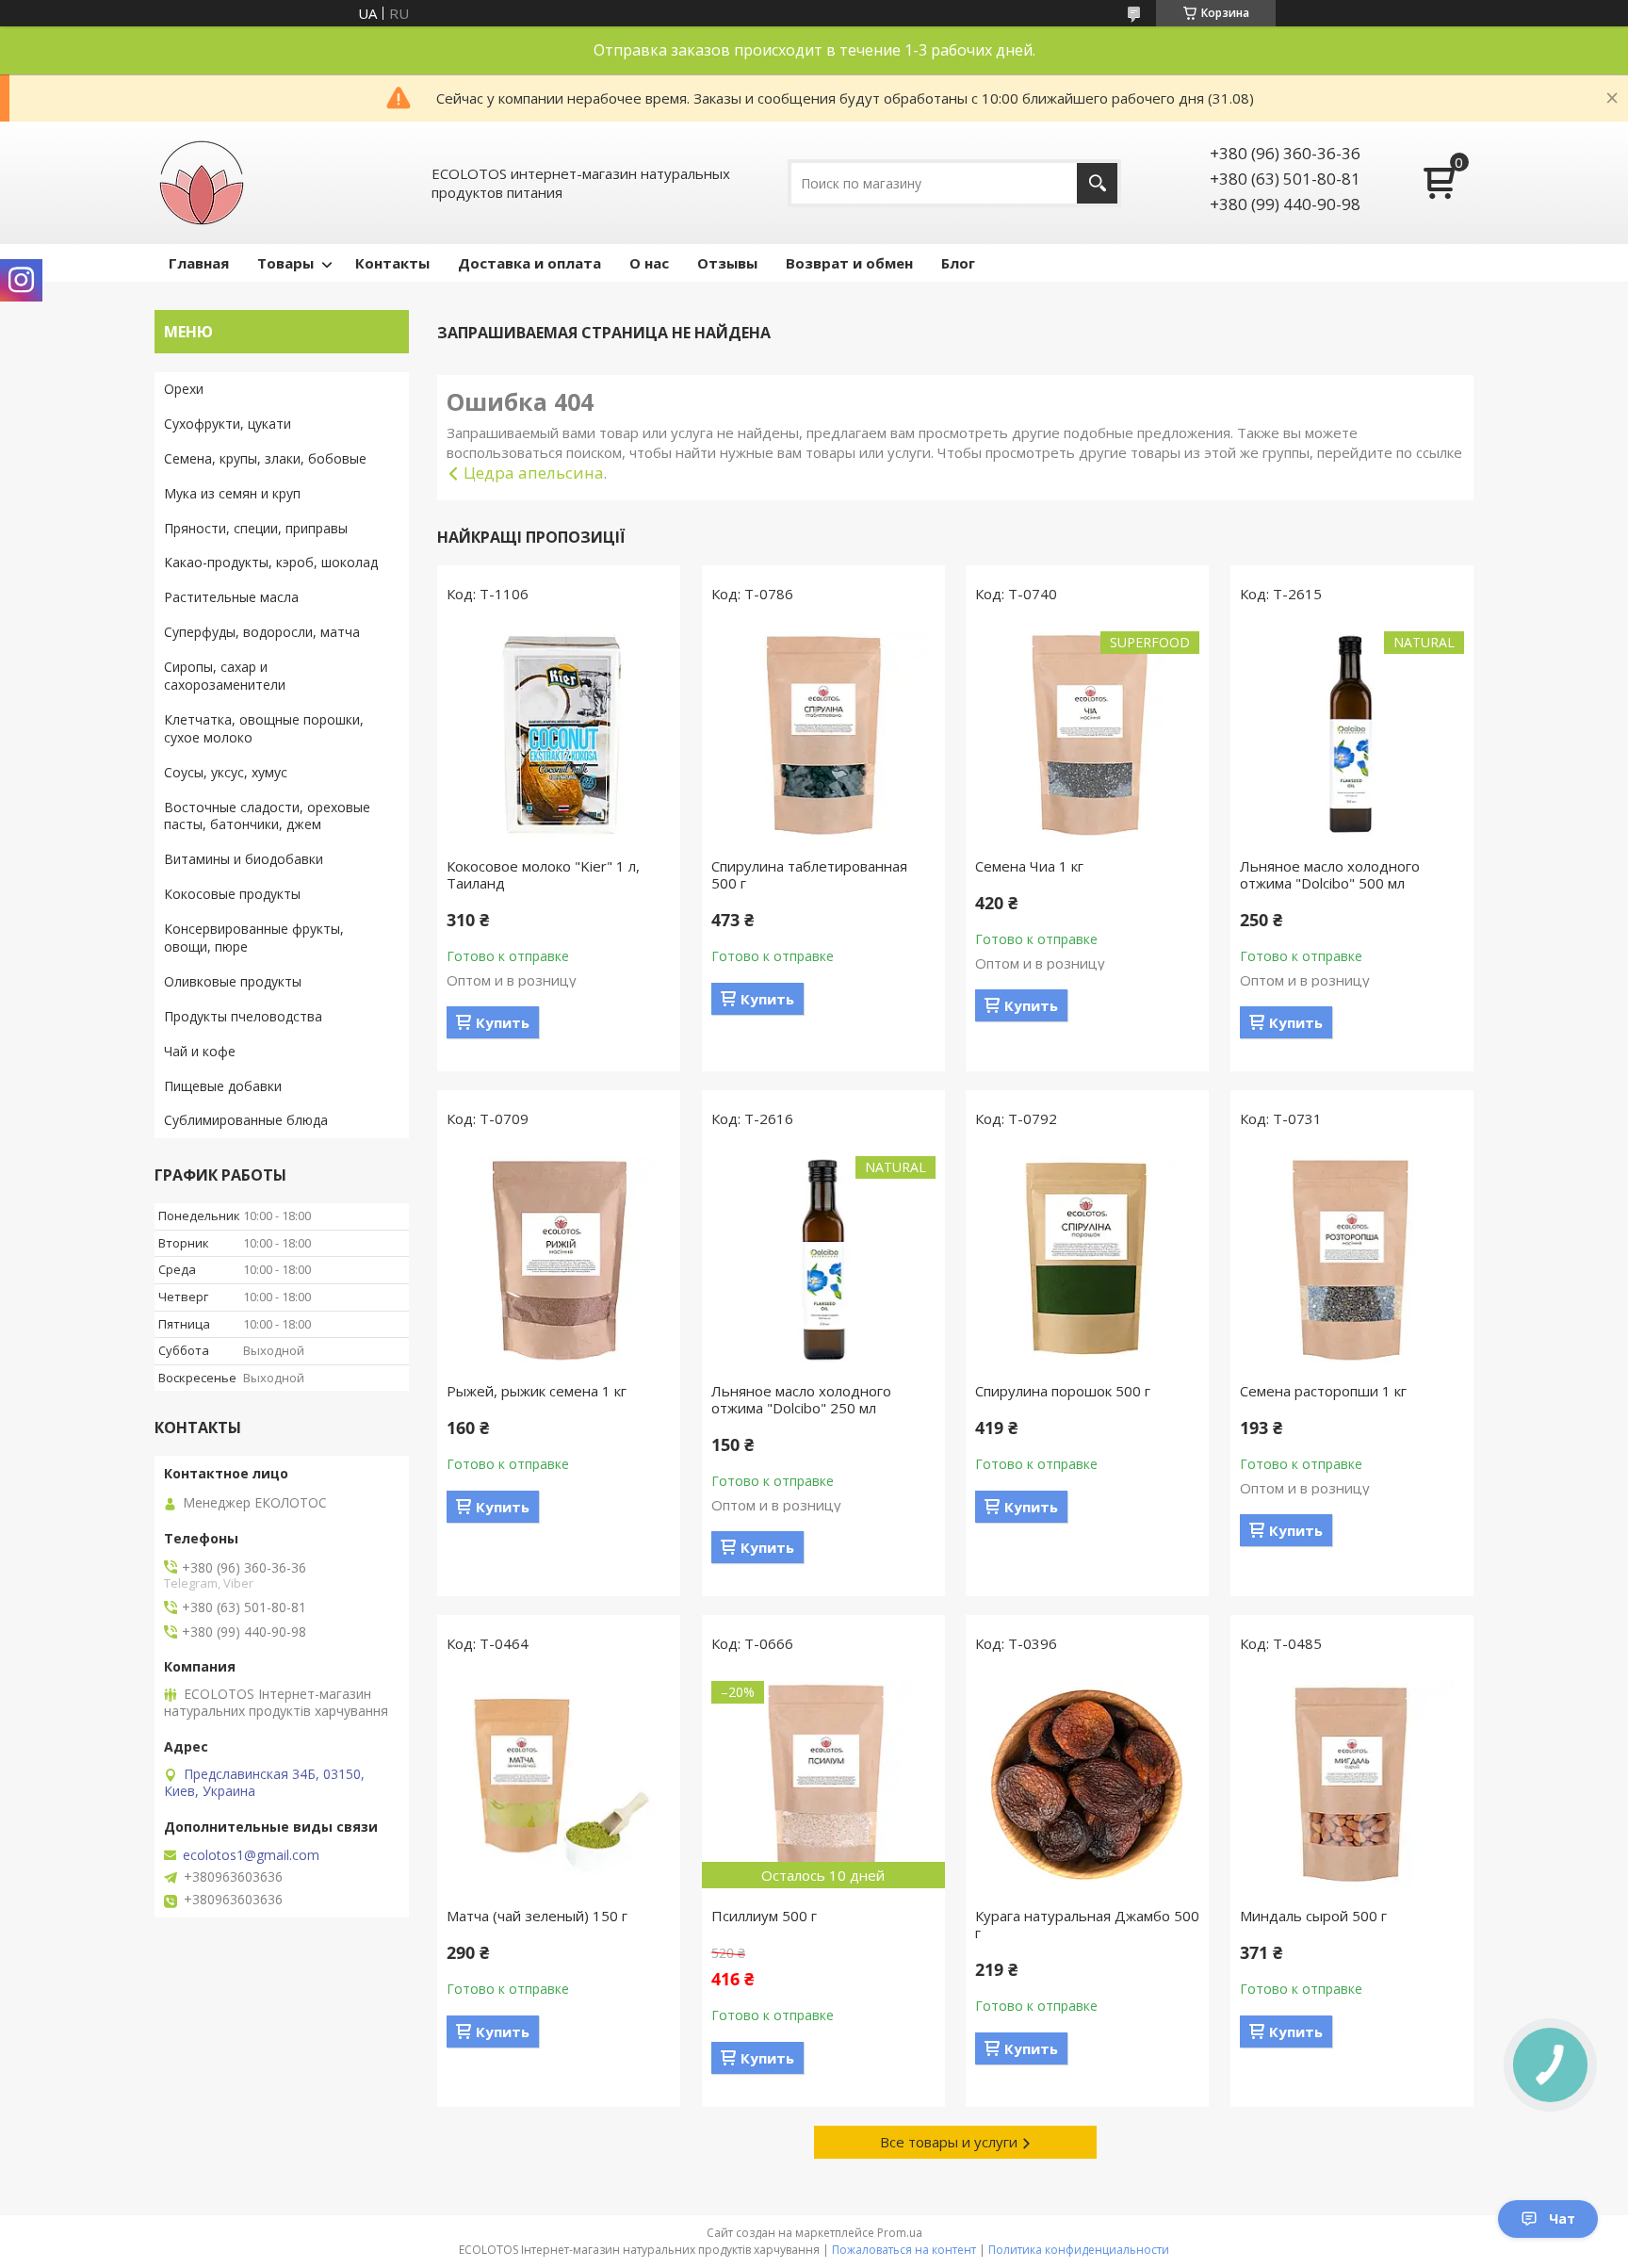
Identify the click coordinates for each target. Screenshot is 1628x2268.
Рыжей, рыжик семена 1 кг (537, 1391)
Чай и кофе (200, 1051)
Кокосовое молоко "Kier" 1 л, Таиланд (543, 874)
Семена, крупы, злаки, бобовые (265, 458)
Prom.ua (900, 2233)
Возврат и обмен (849, 263)
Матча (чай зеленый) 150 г (537, 1916)
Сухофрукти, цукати (228, 424)
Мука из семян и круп (232, 493)
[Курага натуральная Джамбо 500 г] (1087, 1785)
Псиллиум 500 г (764, 1916)
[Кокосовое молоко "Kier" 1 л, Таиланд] (559, 735)
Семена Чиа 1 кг (1029, 866)
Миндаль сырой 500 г (1313, 1916)
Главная (199, 263)
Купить (503, 1022)
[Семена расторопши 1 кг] (1352, 1260)
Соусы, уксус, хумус (226, 772)
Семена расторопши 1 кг (1323, 1391)
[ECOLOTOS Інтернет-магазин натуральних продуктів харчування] (202, 183)
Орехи (184, 389)
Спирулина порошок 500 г (1063, 1391)
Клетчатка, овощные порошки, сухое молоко (264, 728)
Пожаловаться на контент (904, 2250)
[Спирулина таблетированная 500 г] (823, 735)
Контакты (392, 263)
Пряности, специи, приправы (256, 528)
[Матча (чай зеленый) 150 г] (559, 1785)
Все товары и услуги (949, 2142)
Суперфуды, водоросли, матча (262, 632)
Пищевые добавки (223, 1086)
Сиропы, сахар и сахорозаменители (225, 676)
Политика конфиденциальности (1079, 2250)
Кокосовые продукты (232, 894)
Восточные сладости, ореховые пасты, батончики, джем (267, 816)
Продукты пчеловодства (243, 1016)
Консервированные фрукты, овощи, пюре (254, 938)
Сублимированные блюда (246, 1120)
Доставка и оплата (529, 263)
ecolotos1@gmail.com (251, 1855)
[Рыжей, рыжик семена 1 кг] (559, 1260)
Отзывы (727, 263)
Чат (1562, 2219)
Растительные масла (231, 597)
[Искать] (1097, 183)
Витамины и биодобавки (244, 859)
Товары (285, 263)
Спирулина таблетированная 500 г (809, 874)
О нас (649, 263)
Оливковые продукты (233, 981)
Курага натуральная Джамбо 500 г (1087, 1924)
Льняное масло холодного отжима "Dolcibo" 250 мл (801, 1399)
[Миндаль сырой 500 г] (1352, 1785)
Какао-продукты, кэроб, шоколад (271, 562)
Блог (958, 263)
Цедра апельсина (534, 473)
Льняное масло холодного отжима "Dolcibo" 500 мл (1330, 874)
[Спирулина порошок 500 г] (1087, 1260)
